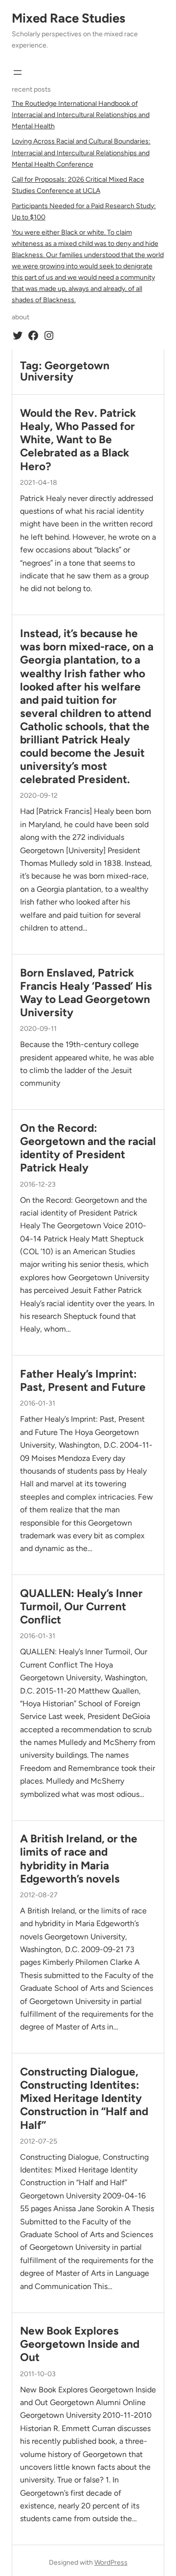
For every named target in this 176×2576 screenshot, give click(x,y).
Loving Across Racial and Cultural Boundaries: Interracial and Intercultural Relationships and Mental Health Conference (81, 153)
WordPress (111, 2563)
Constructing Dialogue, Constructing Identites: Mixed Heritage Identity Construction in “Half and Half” (84, 2098)
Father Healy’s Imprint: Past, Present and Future (83, 1381)
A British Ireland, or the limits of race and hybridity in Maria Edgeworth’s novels (79, 1859)
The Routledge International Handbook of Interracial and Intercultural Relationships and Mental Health (81, 115)
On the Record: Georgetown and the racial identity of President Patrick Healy (88, 1148)
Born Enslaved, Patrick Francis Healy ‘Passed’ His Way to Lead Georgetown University (86, 993)
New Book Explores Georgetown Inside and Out (80, 2344)
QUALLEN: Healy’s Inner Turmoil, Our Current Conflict (81, 1607)
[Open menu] (18, 72)
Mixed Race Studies (68, 18)
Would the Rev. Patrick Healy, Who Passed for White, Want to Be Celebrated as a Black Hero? (78, 440)
